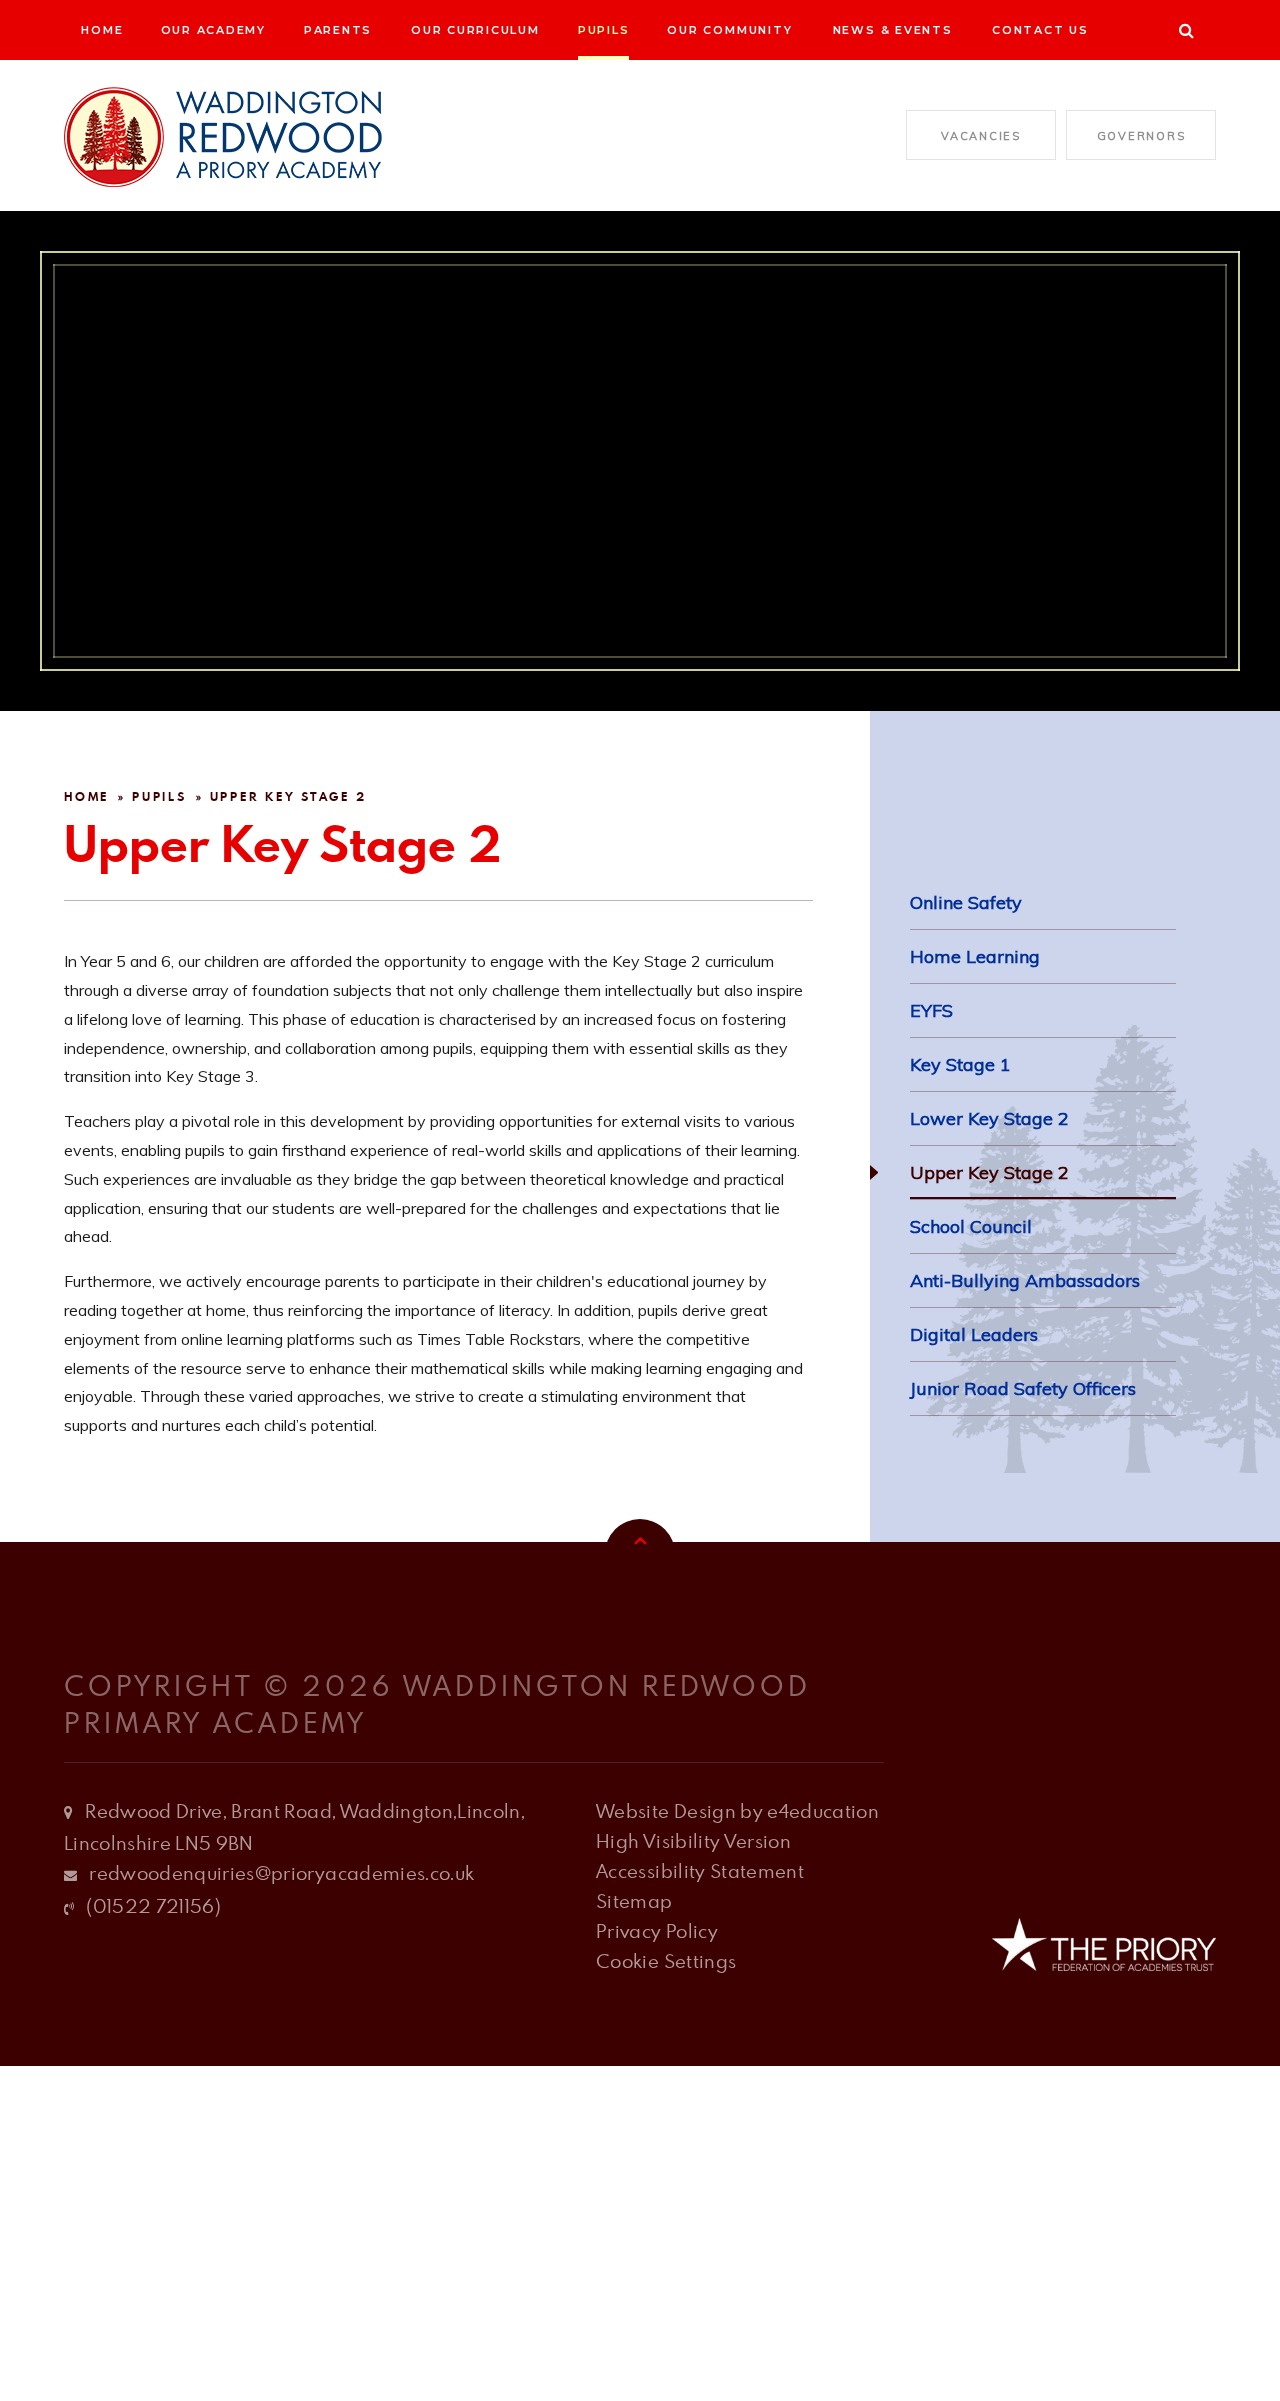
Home (86, 796)
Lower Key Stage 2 (989, 1118)
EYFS (931, 1010)
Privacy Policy (657, 1930)
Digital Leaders (974, 1334)
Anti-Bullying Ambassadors (1025, 1280)
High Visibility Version (693, 1840)
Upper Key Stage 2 (288, 796)
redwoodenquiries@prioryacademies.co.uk (281, 1872)
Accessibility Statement (700, 1870)
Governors (1141, 136)
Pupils (159, 796)
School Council (971, 1226)
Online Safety (966, 902)
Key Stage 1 (960, 1064)
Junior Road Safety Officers (1023, 1388)
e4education (823, 1810)
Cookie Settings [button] (666, 1960)
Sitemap (634, 1900)
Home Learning (975, 956)
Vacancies (981, 136)
